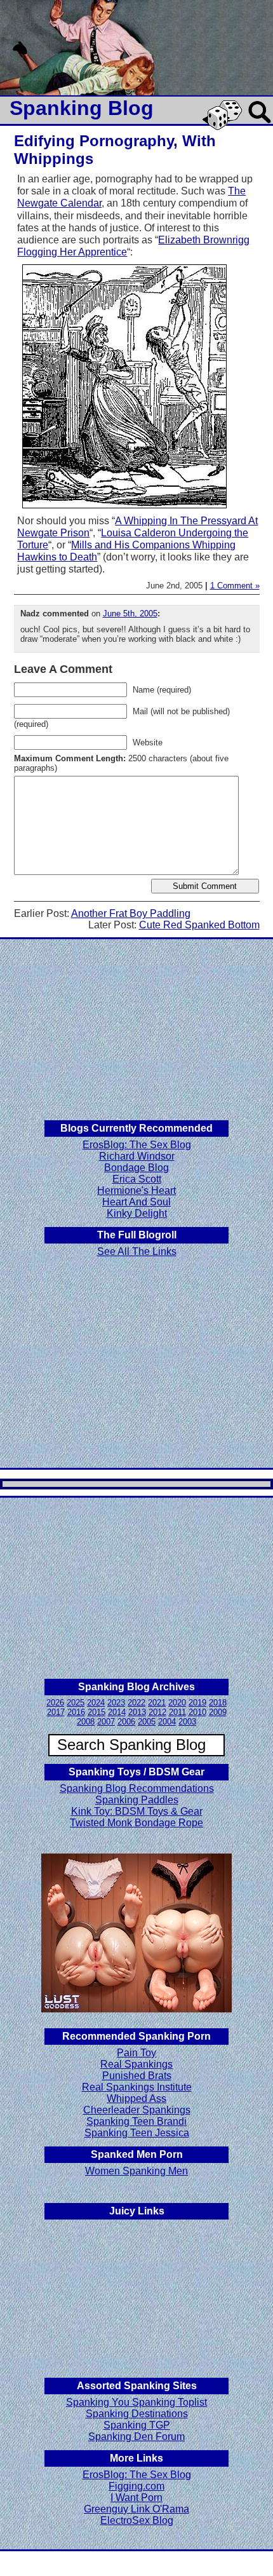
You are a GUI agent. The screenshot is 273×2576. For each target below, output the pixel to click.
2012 (157, 1712)
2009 (218, 1712)
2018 (218, 1703)
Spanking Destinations (137, 2414)
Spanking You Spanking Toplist (136, 2402)
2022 (136, 1703)
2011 (177, 1712)
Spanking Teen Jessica (137, 2133)
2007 (106, 1722)
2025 (76, 1703)
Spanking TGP (137, 2425)
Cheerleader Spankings (137, 2110)
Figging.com (136, 2486)
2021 (157, 1703)
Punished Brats (137, 2076)
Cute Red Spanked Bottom (199, 925)
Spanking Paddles (137, 1800)
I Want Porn (136, 2498)
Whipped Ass (136, 2098)
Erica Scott (137, 1179)
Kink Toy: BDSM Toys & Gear (137, 1811)
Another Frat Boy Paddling (131, 913)
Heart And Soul (136, 1202)
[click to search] (260, 124)
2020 (177, 1703)
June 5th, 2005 (130, 613)
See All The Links (137, 1251)
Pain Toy (136, 2053)
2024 (96, 1703)
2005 (147, 1722)
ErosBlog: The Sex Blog (137, 1145)
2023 (116, 1703)
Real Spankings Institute (137, 2087)
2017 (56, 1712)
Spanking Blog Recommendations (137, 1788)
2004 (167, 1722)
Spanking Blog (82, 108)
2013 (137, 1712)
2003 (187, 1722)
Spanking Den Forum (136, 2437)
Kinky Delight (137, 1213)
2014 (117, 1712)
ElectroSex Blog (137, 2520)
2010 (197, 1712)
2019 (197, 1703)
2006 (126, 1722)
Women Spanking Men (136, 2171)
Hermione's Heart (136, 1190)
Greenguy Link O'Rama (136, 2509)
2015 (97, 1712)
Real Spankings (136, 2064)
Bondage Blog (136, 1168)
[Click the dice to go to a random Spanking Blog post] (224, 127)
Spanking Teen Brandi (136, 2121)
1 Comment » (235, 586)
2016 (76, 1712)
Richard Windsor (137, 1156)
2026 (55, 1703)
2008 (86, 1722)
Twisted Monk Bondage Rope (136, 1823)
